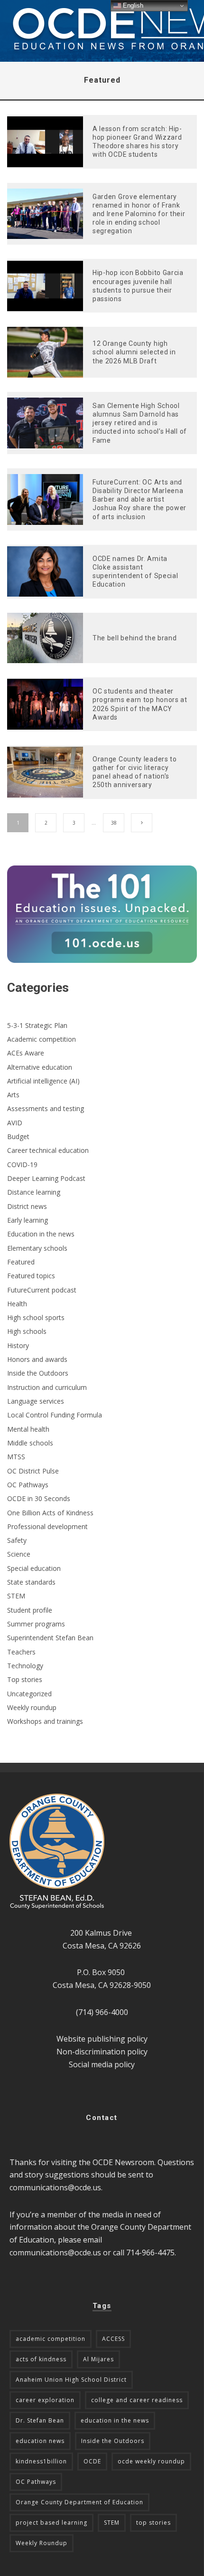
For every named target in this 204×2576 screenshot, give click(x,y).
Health (17, 1304)
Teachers (21, 1652)
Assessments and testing (46, 1108)
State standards (31, 1582)
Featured (21, 1262)
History (18, 1345)
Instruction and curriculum (47, 1387)
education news (40, 2441)
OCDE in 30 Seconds (39, 1498)
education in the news (115, 2420)
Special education (34, 1568)
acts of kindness (41, 2359)
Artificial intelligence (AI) (43, 1081)
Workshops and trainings (45, 1721)
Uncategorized (29, 1694)
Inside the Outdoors (38, 1373)
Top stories (25, 1679)
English (132, 5)
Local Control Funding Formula (55, 1415)
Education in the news (41, 1234)
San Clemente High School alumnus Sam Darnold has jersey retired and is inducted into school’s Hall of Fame (140, 423)
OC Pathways (28, 1485)
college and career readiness (137, 2400)
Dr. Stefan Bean (40, 2420)
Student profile (30, 1610)
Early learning (28, 1220)
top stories (153, 2523)
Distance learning (34, 1192)
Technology (25, 1666)
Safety (17, 1540)
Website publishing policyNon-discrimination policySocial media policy (102, 2051)
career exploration (45, 2400)
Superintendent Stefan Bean (50, 1638)
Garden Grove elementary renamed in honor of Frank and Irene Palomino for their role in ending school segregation (139, 214)
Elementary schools (37, 1248)
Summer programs (36, 1624)
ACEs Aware (26, 1053)
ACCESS (113, 2339)
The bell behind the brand (135, 638)
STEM (16, 1596)
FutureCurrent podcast (42, 1290)
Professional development (47, 1526)
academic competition (51, 2339)
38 (114, 823)
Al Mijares (98, 2359)
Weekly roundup (32, 1707)
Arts (13, 1095)
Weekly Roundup (42, 2543)
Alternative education (40, 1067)
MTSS (16, 1457)
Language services (36, 1401)
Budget (18, 1136)
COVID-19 (22, 1164)
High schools (27, 1331)
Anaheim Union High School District (71, 2380)
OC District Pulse (33, 1471)
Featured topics (31, 1276)
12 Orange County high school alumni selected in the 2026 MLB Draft (134, 352)
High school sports (36, 1317)
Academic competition (42, 1039)
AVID (15, 1123)
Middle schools (30, 1443)
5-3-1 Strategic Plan (37, 1025)
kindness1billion (41, 2461)
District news (27, 1206)
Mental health (28, 1429)
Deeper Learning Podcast (46, 1178)
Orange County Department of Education (79, 2502)
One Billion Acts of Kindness (50, 1513)
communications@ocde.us (55, 2187)
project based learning (51, 2523)
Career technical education (48, 1150)
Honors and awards (37, 1359)
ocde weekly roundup (151, 2461)
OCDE (92, 2461)
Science (19, 1554)
